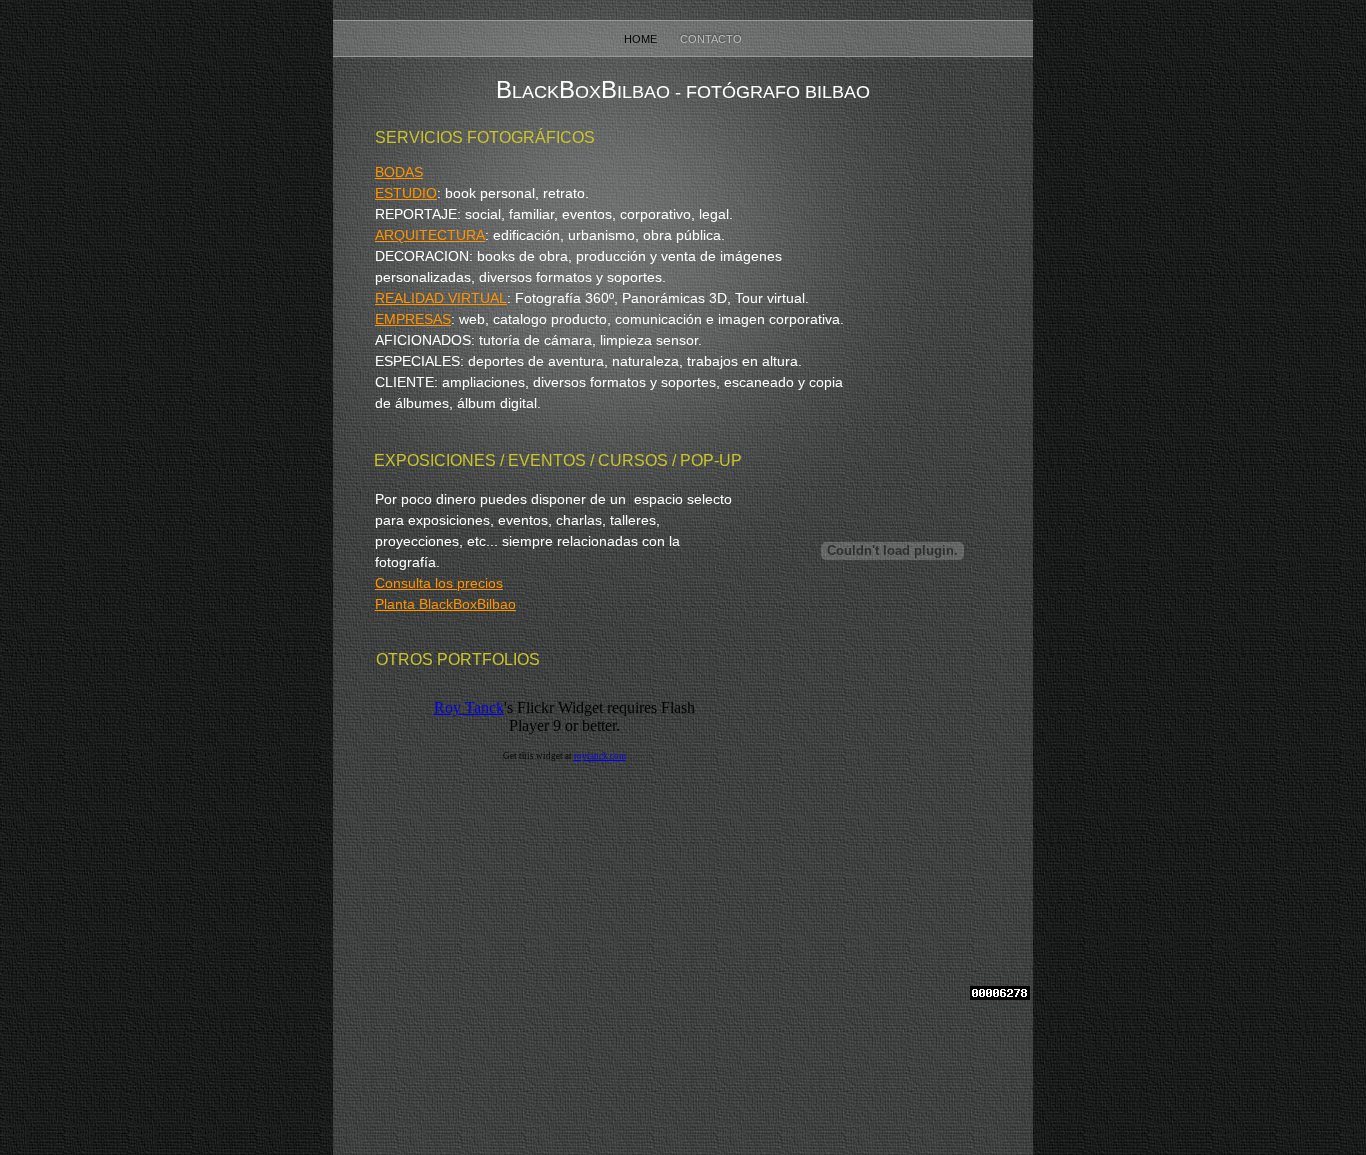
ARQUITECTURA (430, 235)
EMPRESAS (413, 319)
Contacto (711, 39)
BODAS (399, 172)
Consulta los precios (439, 583)
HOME (642, 39)
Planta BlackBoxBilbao (445, 604)
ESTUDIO (406, 193)
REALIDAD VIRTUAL (441, 298)
